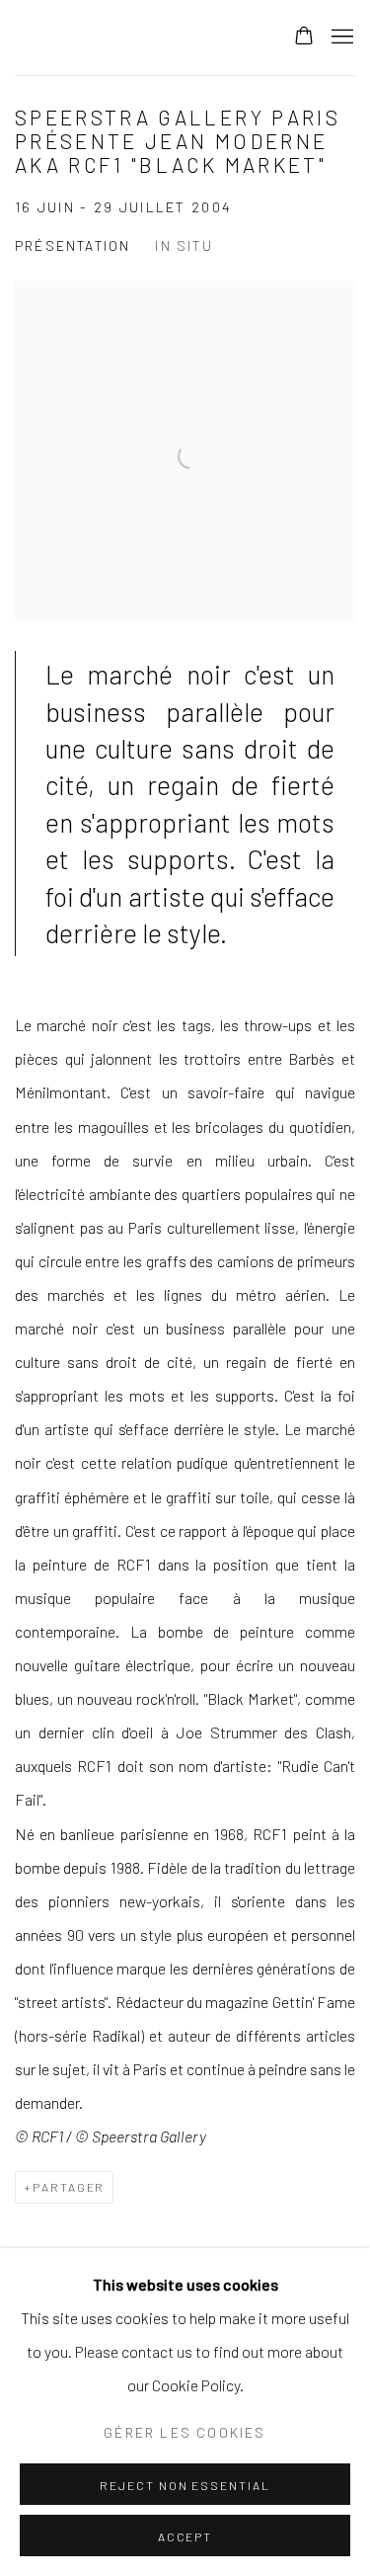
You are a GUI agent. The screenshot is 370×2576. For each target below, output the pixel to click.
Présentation (73, 245)
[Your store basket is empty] (304, 38)
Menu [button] (340, 38)
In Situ (184, 245)
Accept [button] (185, 2536)
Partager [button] (69, 2187)
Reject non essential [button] (185, 2485)
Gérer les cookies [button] (185, 2432)
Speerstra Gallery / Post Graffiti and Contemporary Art (134, 38)
